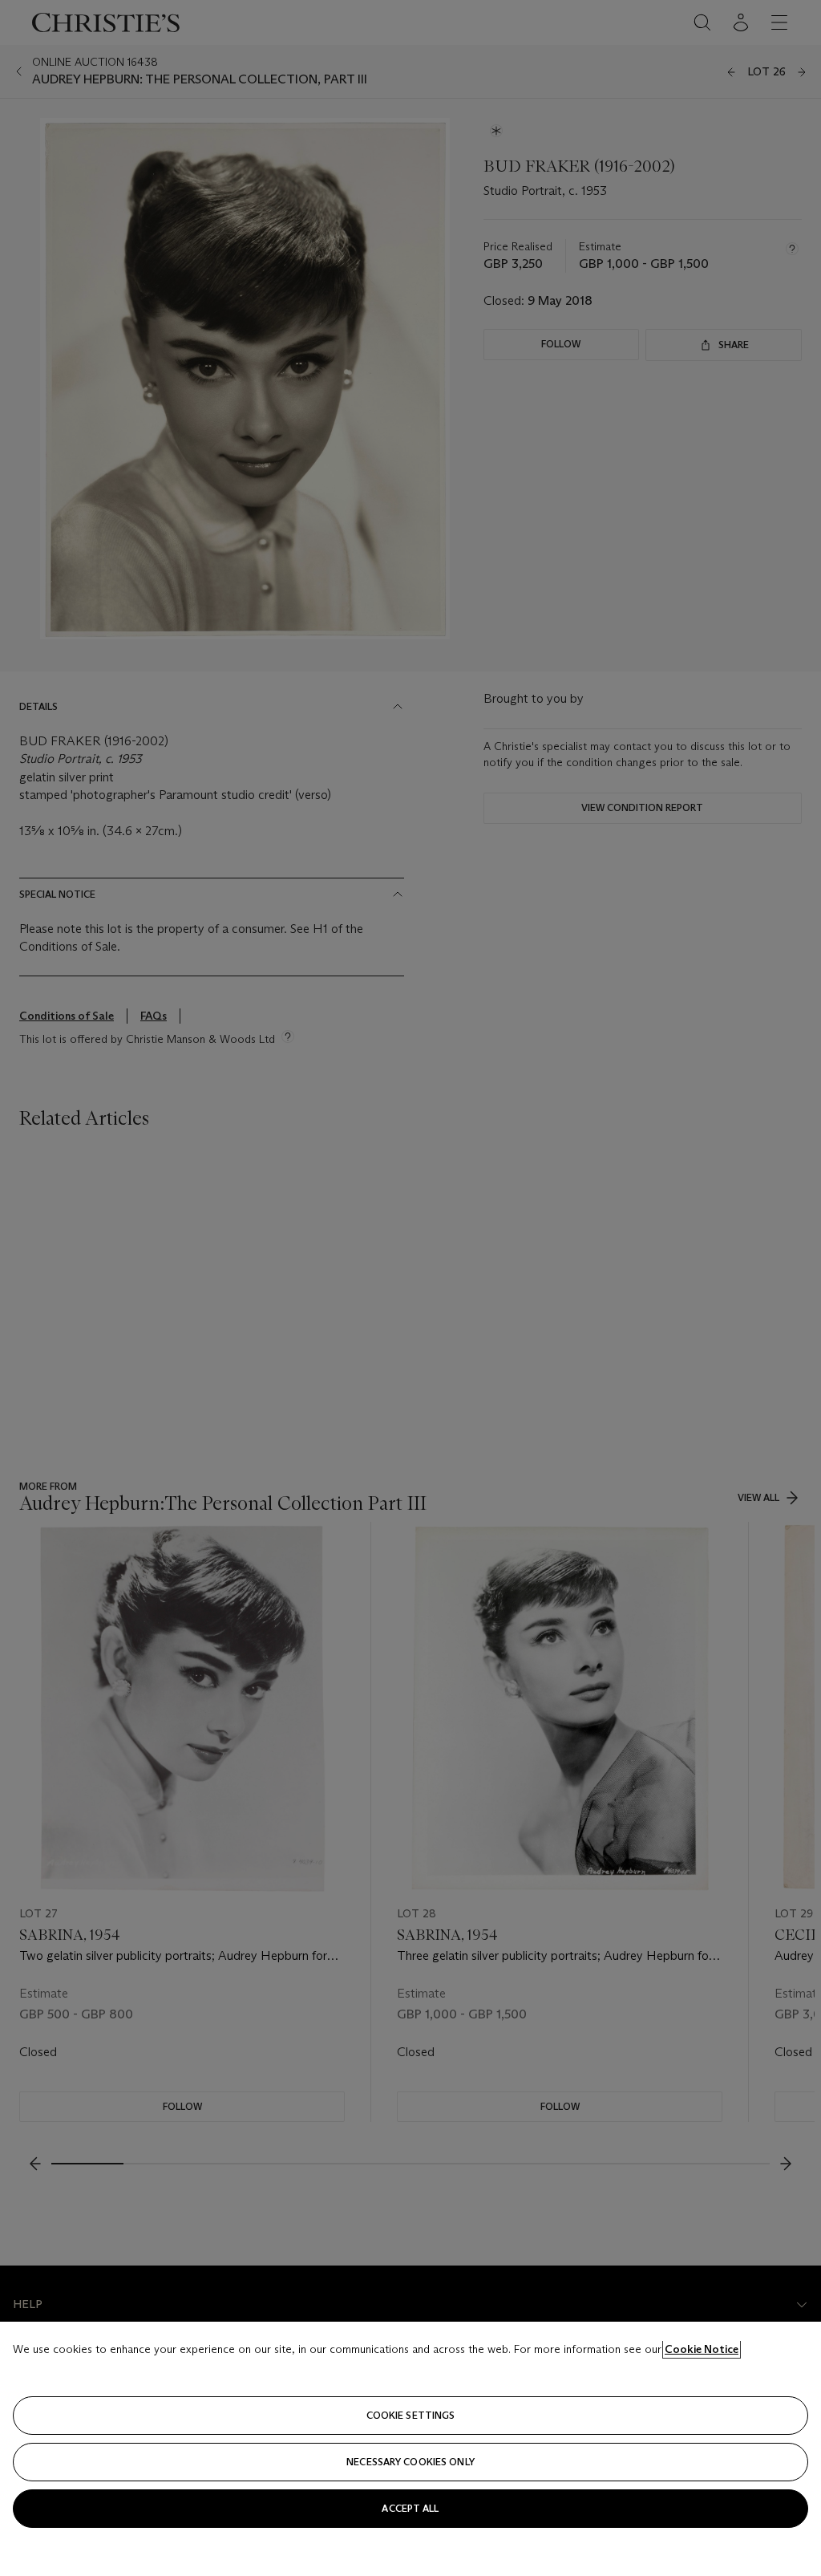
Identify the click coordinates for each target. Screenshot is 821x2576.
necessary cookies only (410, 2462)
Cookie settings (411, 2415)
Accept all (410, 2508)
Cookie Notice (702, 2349)
